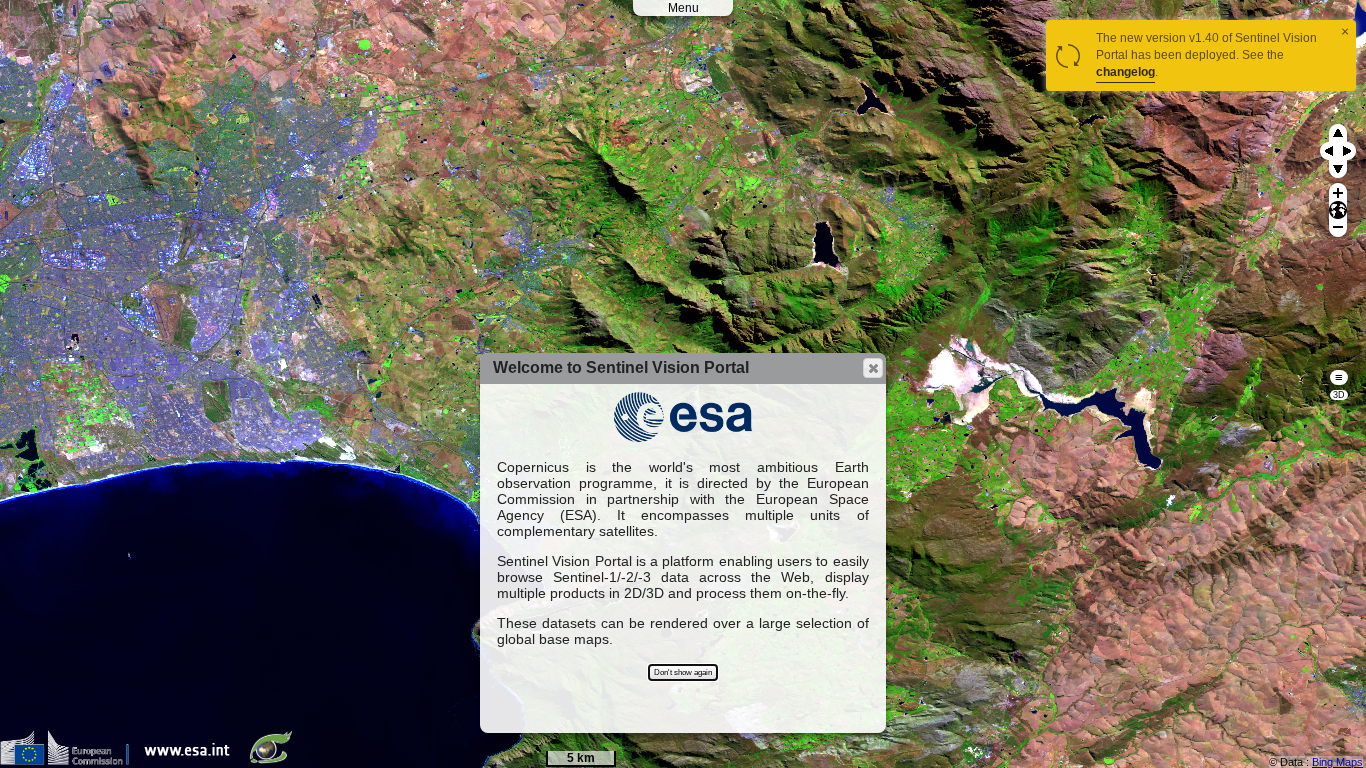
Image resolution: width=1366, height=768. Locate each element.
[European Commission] (69, 760)
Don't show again (683, 672)
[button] (873, 368)
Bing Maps (1337, 762)
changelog (1125, 72)
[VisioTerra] (275, 760)
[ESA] (192, 760)
